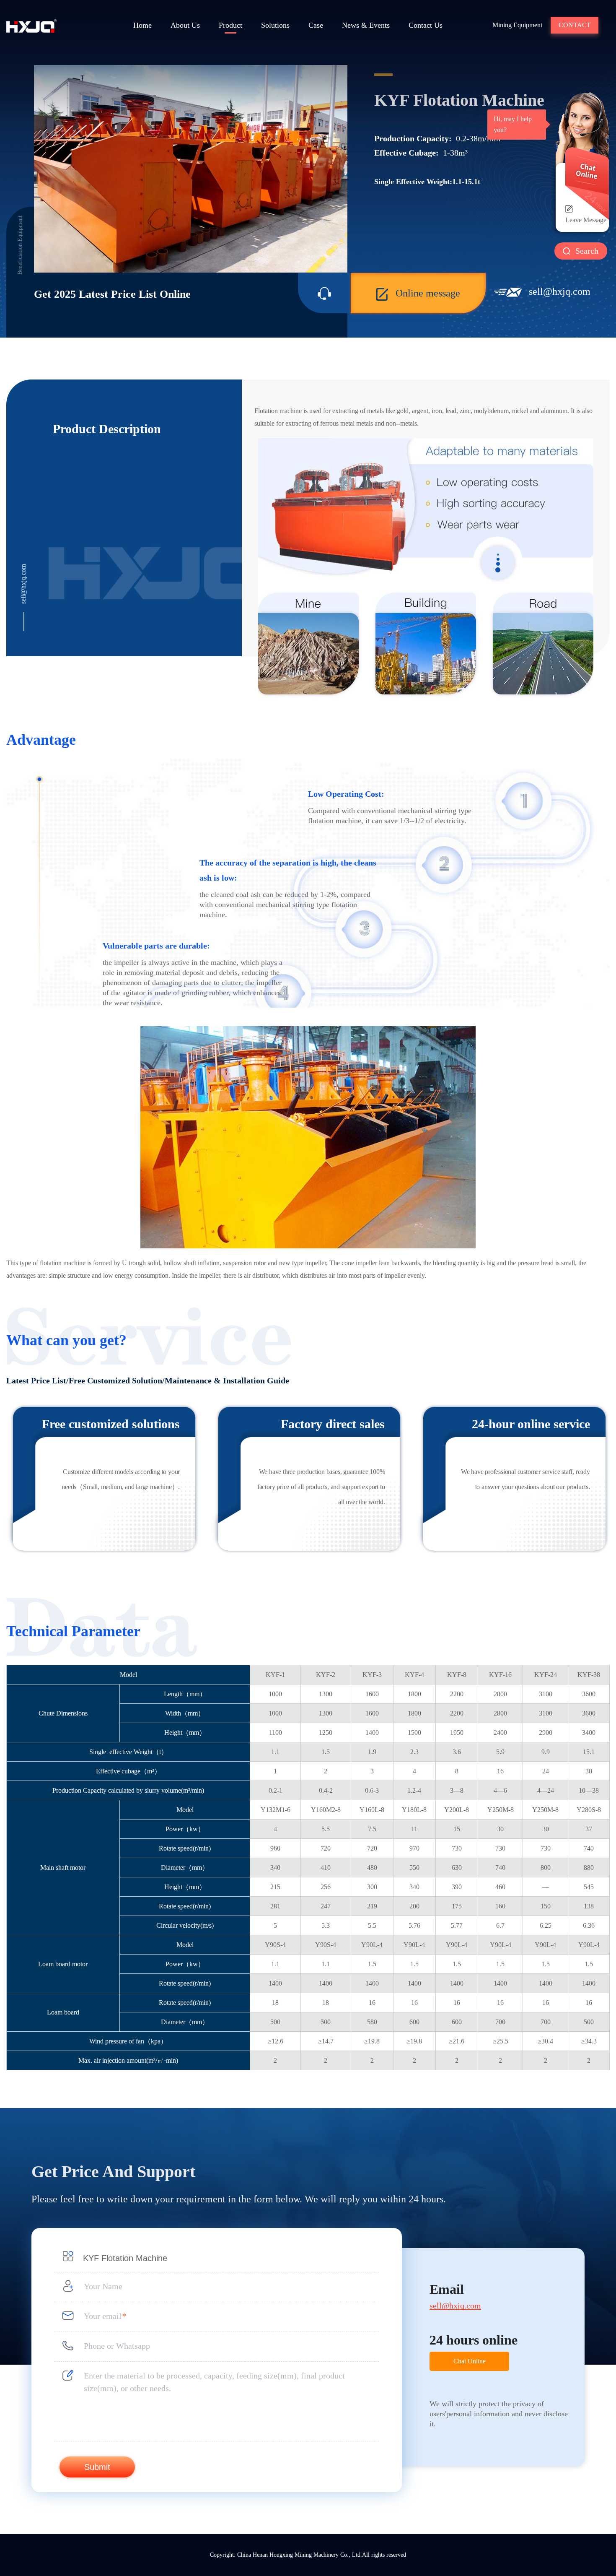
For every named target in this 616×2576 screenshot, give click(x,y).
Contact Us (426, 25)
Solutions (275, 25)
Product (230, 25)
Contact (575, 25)
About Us (185, 25)
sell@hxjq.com (560, 291)
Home (142, 25)
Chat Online (470, 2361)
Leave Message (586, 220)
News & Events (366, 25)
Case (316, 25)
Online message (428, 293)
